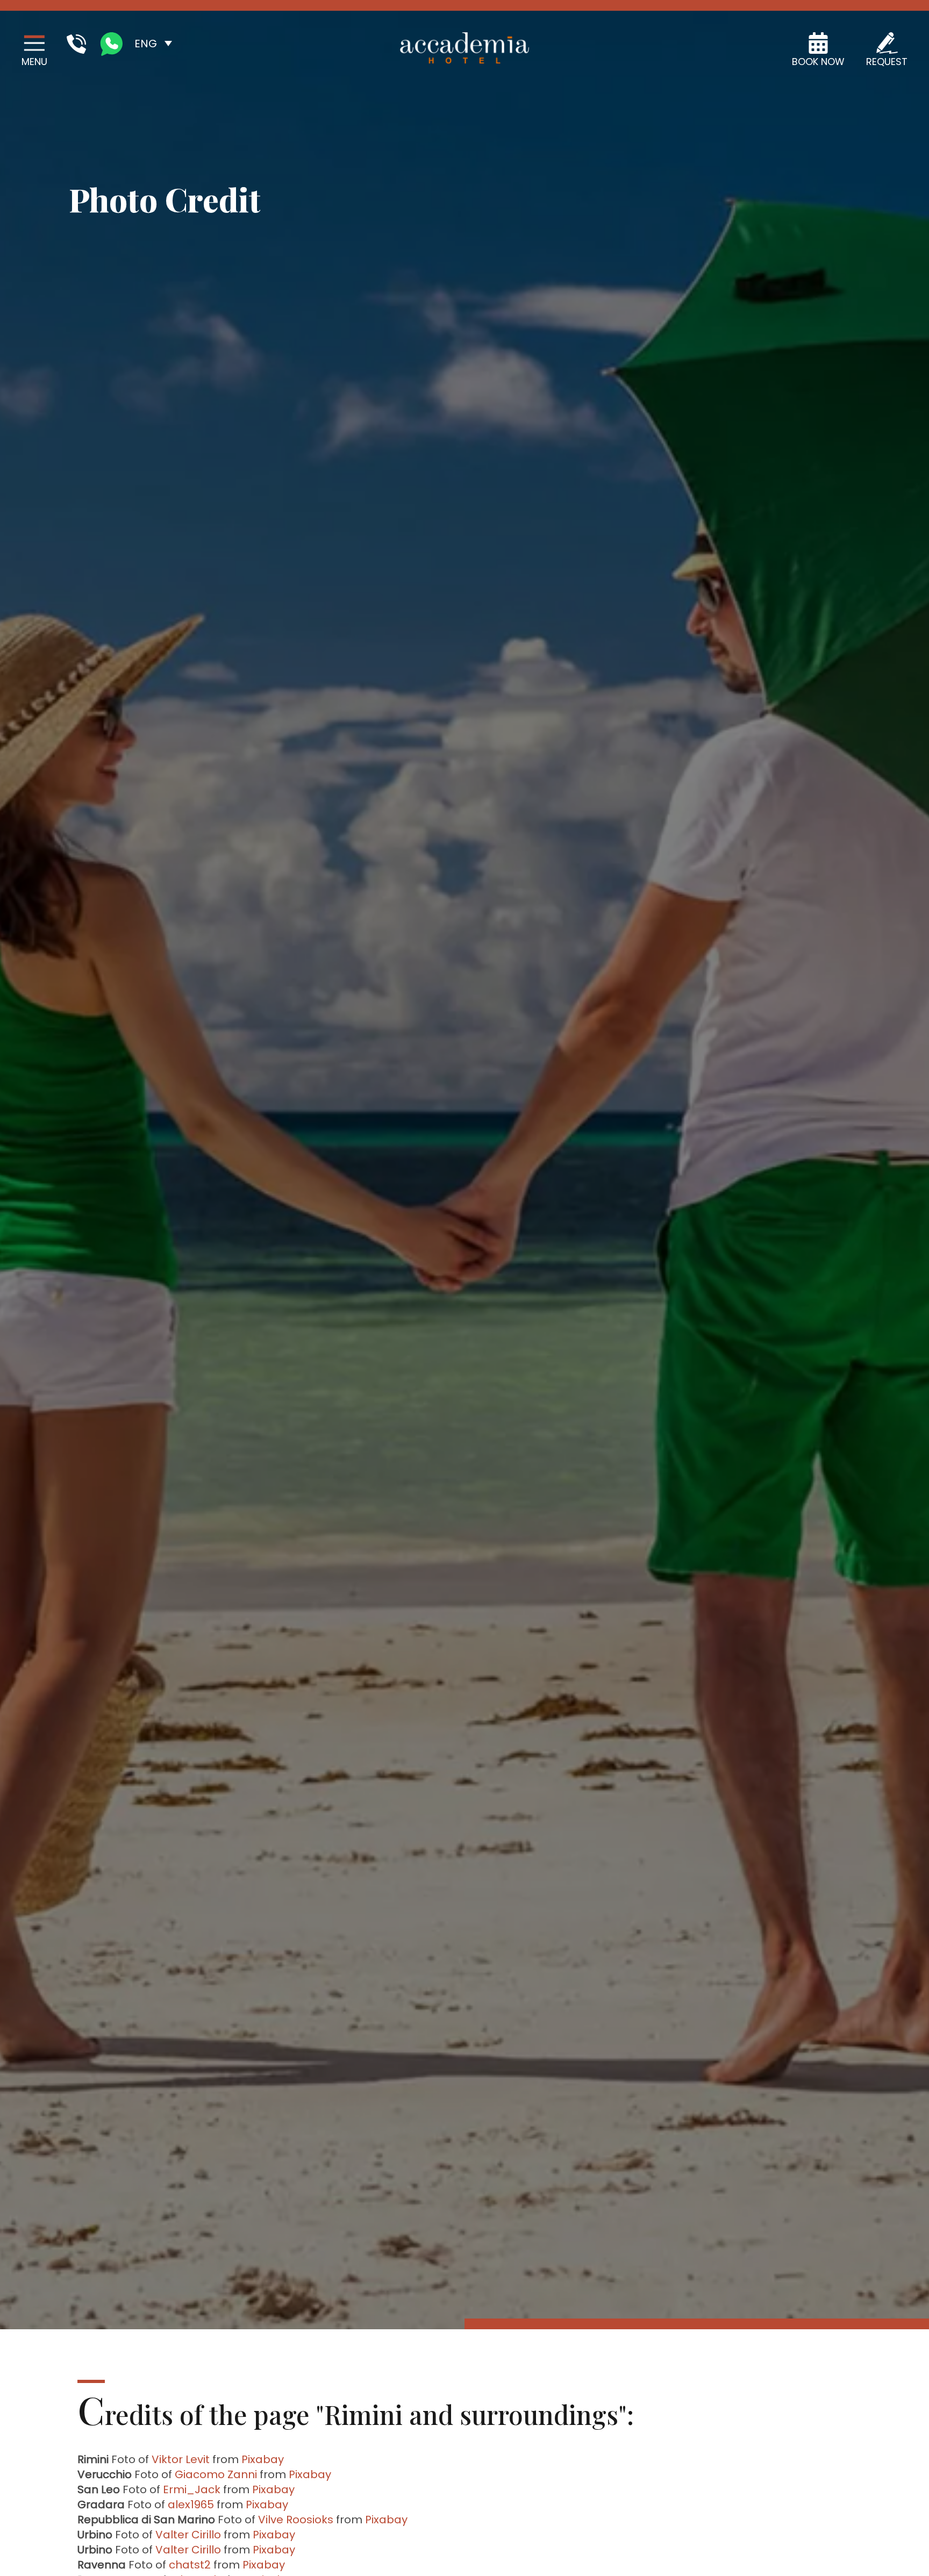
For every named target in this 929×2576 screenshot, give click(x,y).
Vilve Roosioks (296, 2520)
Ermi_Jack (192, 2489)
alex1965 (191, 2505)
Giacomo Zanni (216, 2474)
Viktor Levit (181, 2459)
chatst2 (190, 2565)
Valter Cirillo (188, 2535)
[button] (153, 43)
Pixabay (263, 2459)
